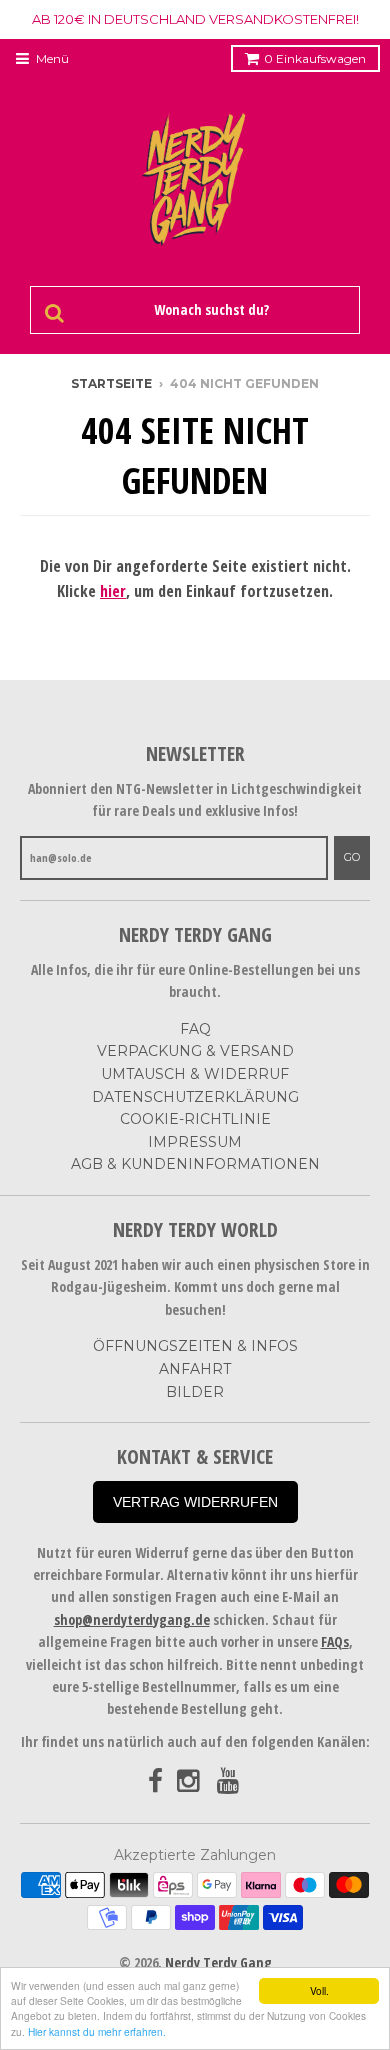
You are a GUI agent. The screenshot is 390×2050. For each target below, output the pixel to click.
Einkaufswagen (315, 58)
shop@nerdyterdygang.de (132, 1619)
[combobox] (208, 310)
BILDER (195, 1392)
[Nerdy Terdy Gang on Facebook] (155, 1781)
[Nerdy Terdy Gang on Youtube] (230, 1781)
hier (113, 591)
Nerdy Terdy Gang (218, 1962)
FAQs (335, 1641)
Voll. (319, 1990)
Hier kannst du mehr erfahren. (97, 2031)
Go (352, 857)
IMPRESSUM (195, 1142)
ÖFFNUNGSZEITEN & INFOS (195, 1346)
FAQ (195, 1029)
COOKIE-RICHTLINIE (195, 1119)
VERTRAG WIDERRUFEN (195, 1502)
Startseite (111, 383)
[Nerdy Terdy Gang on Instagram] (190, 1781)
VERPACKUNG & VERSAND (195, 1051)
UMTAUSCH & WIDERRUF (195, 1074)
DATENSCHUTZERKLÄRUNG (195, 1097)
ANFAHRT (195, 1369)
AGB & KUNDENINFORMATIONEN (195, 1164)
